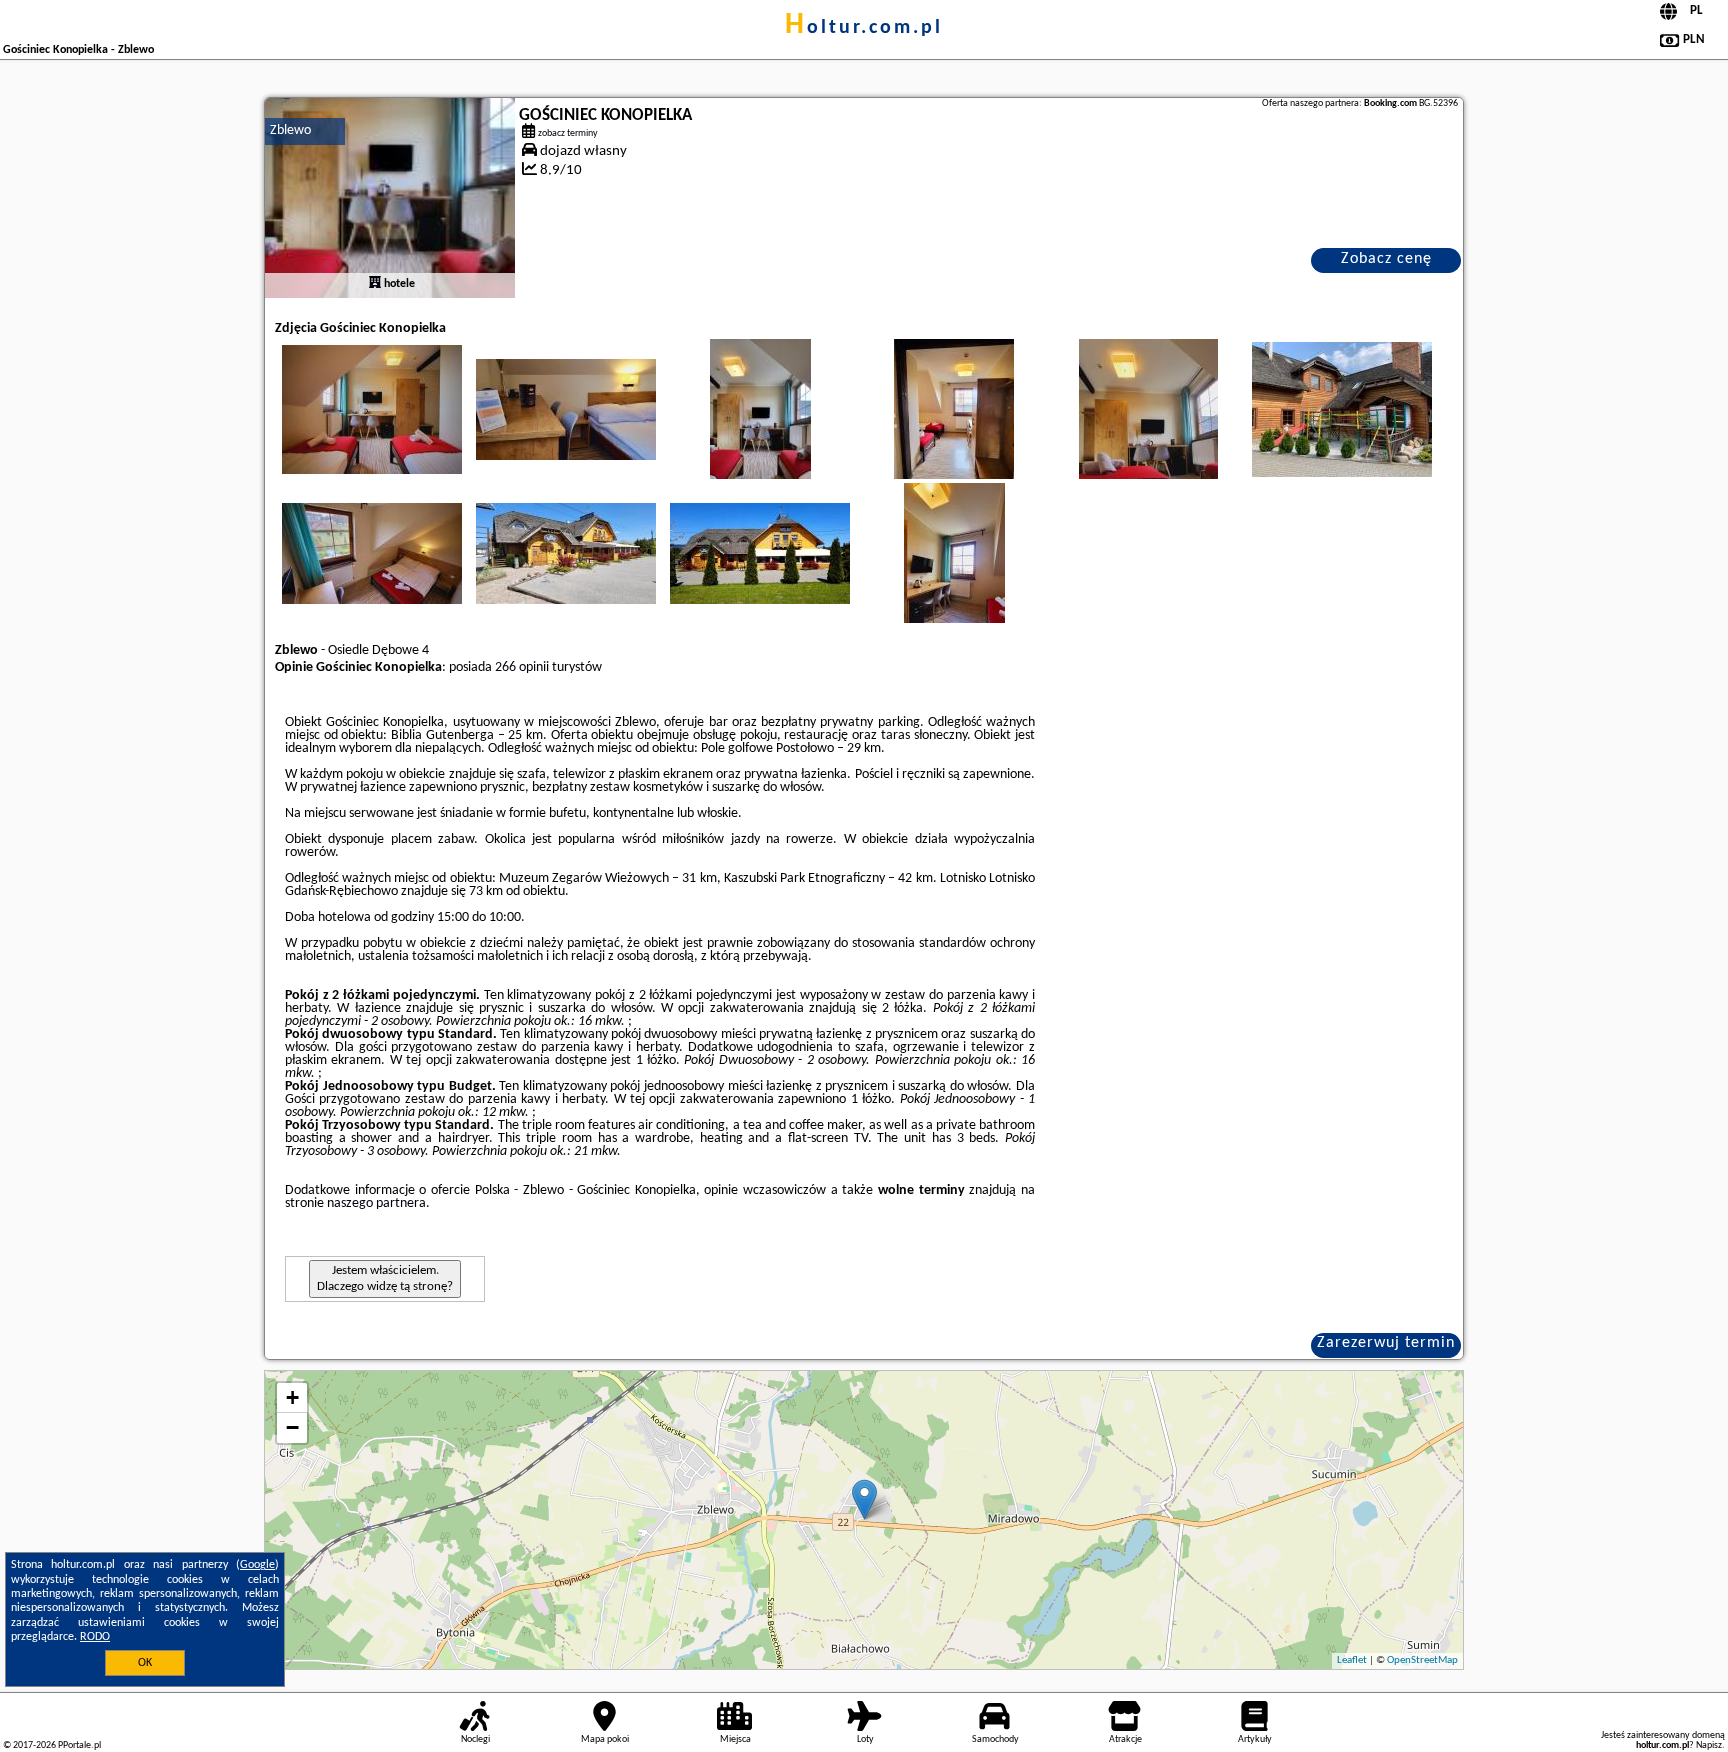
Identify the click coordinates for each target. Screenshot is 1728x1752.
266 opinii (522, 667)
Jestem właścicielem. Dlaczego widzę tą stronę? (385, 1278)
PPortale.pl (79, 1745)
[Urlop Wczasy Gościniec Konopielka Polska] (372, 409)
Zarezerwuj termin (1386, 1343)
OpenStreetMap (1422, 1660)
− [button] (292, 1427)
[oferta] (375, 284)
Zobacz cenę (1386, 259)
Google (257, 1565)
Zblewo (290, 130)
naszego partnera (376, 1203)
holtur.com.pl (864, 28)
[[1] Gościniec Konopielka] (390, 198)
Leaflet (1352, 1660)
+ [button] (292, 1397)
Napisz (1709, 1745)
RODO (95, 1637)
